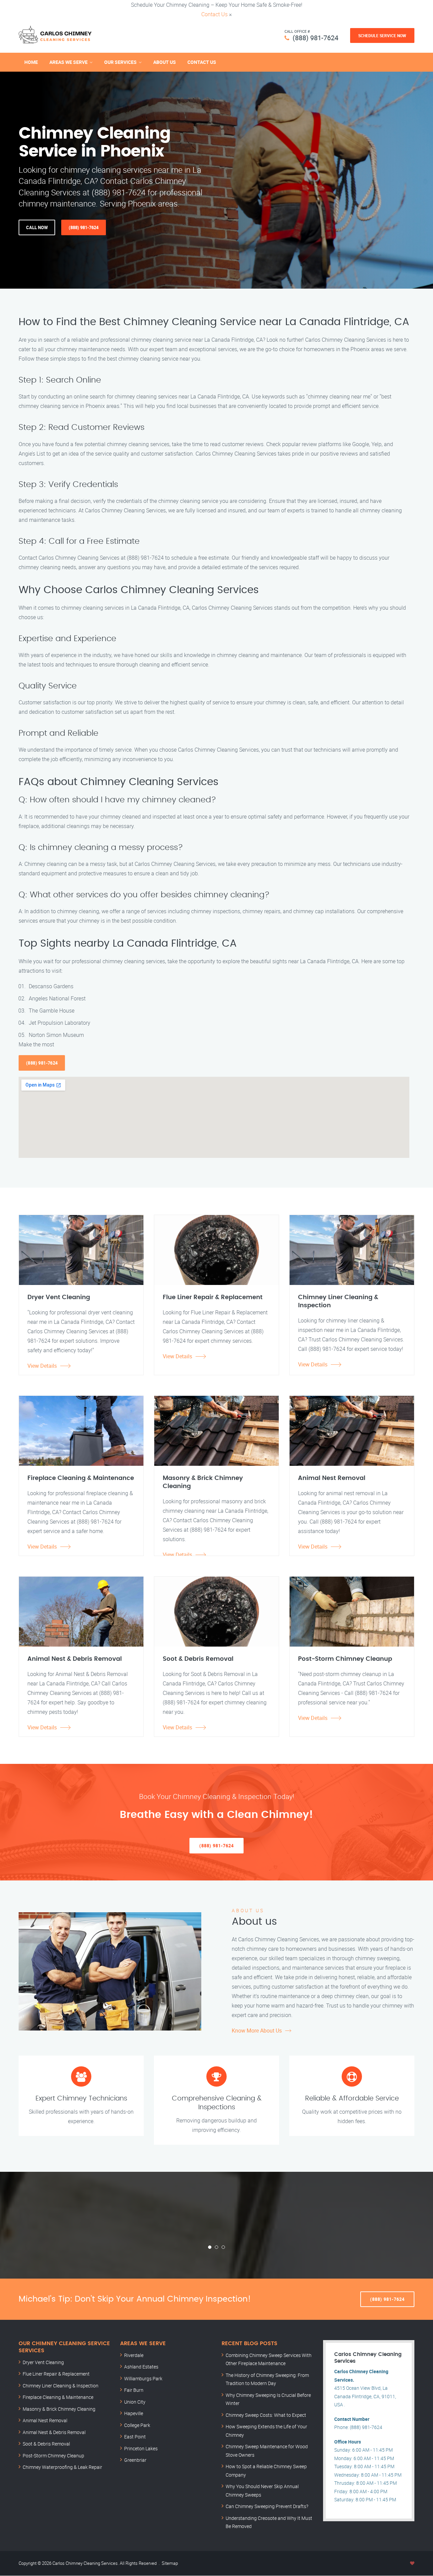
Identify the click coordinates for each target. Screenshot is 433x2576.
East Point (135, 2437)
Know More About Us (257, 2031)
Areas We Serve (69, 62)
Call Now (37, 227)
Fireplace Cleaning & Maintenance (58, 2397)
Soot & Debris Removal (46, 2444)
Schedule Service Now (382, 35)
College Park (137, 2425)
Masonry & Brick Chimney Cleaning (59, 2409)
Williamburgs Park (143, 2378)
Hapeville (134, 2413)
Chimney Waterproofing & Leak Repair (62, 2467)
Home (31, 62)
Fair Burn (134, 2390)
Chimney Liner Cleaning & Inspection (61, 2386)
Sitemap (170, 2563)
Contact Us (214, 14)
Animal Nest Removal (45, 2420)
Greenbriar (135, 2460)
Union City (135, 2402)
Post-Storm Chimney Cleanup (53, 2456)
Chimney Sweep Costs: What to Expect (266, 2415)
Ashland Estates (141, 2367)
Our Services (120, 62)
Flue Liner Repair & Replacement (56, 2374)
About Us (165, 62)
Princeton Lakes (141, 2448)
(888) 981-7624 (315, 38)
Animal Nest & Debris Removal (54, 2432)
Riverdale (134, 2355)
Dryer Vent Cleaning (43, 2362)
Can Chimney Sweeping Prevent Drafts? (267, 2506)
